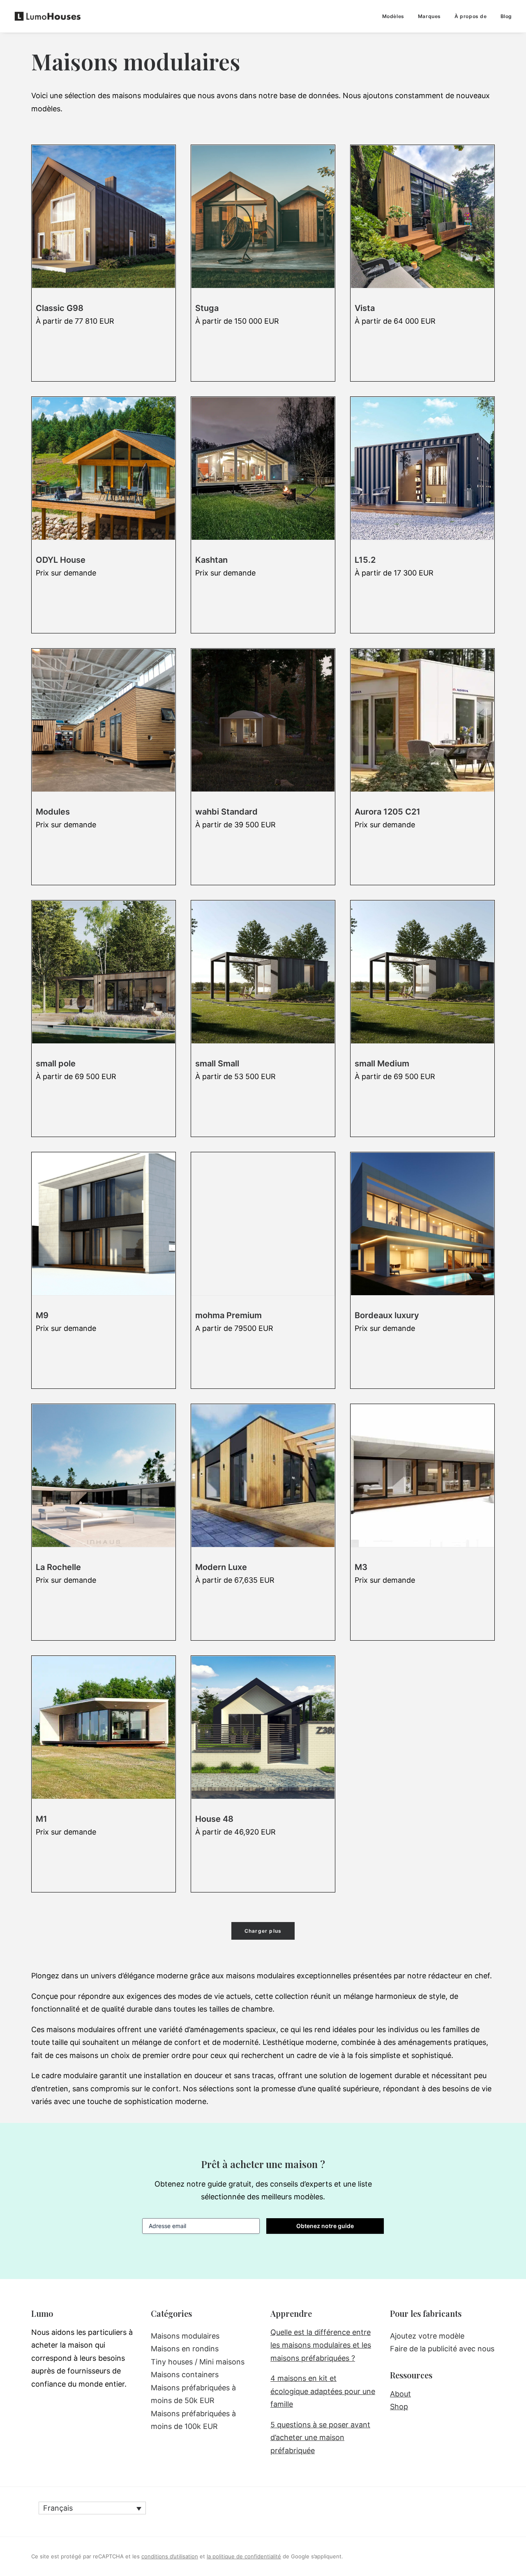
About (400, 2394)
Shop (399, 2407)
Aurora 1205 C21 (388, 812)
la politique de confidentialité (244, 2556)
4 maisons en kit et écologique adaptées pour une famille (323, 2391)
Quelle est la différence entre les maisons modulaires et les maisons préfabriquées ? (321, 2345)
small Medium (382, 1064)
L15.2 (365, 560)
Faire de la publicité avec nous (442, 2349)
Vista (365, 308)
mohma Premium (228, 1315)
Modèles (393, 16)
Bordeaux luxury (387, 1315)
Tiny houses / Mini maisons (198, 2362)
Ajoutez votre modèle (427, 2336)
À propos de (471, 16)
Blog (506, 16)
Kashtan (211, 560)
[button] (104, 217)
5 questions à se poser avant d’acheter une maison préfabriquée (320, 2438)
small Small (217, 1064)
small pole (56, 1064)
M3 (361, 1567)
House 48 (214, 1819)
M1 (42, 1819)
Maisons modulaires (185, 2336)
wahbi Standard (226, 812)
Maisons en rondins (185, 2349)
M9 (42, 1315)
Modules (53, 812)
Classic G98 (60, 308)
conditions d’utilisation (170, 2556)
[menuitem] (396, 16)
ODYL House (61, 560)
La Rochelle (58, 1567)
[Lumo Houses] (48, 16)
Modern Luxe (221, 1567)
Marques (429, 16)
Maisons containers (185, 2375)
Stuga (207, 308)
